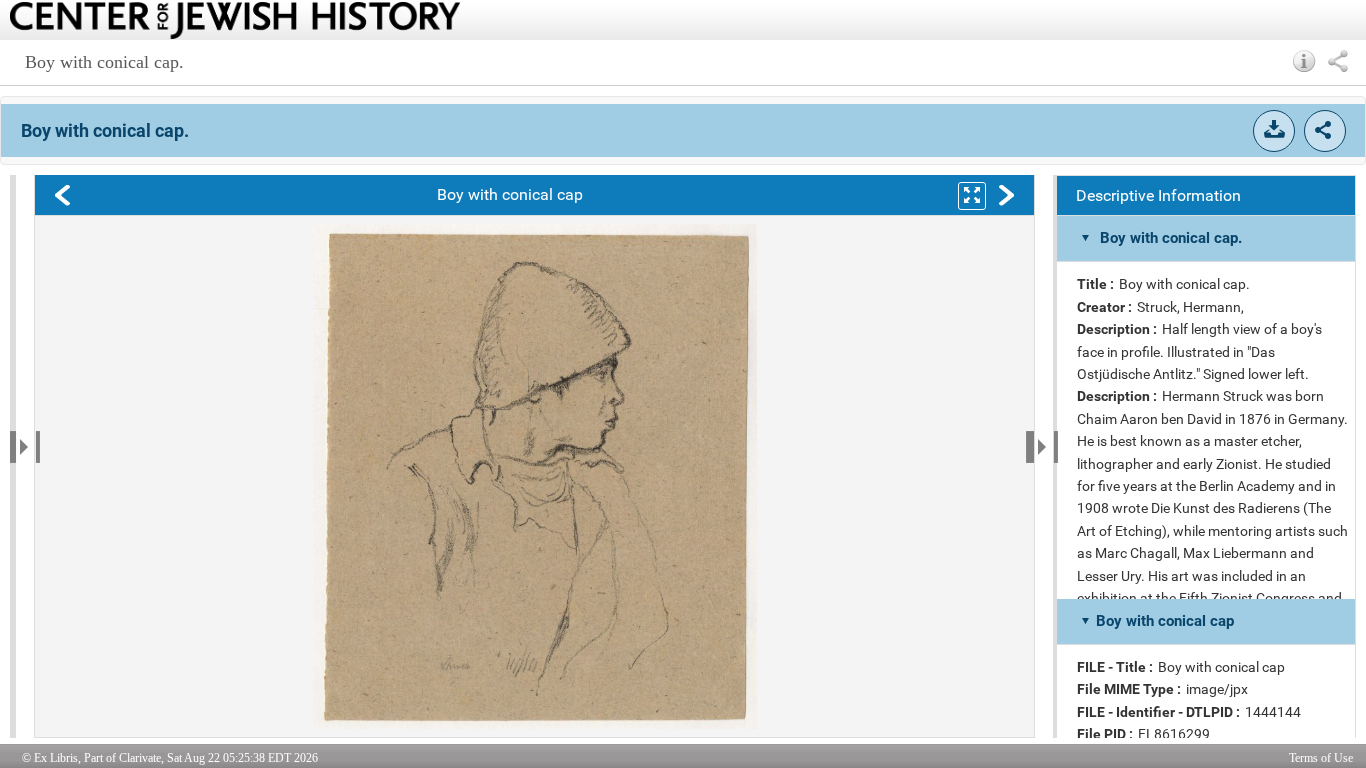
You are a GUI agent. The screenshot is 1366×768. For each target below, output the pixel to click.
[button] (1304, 61)
